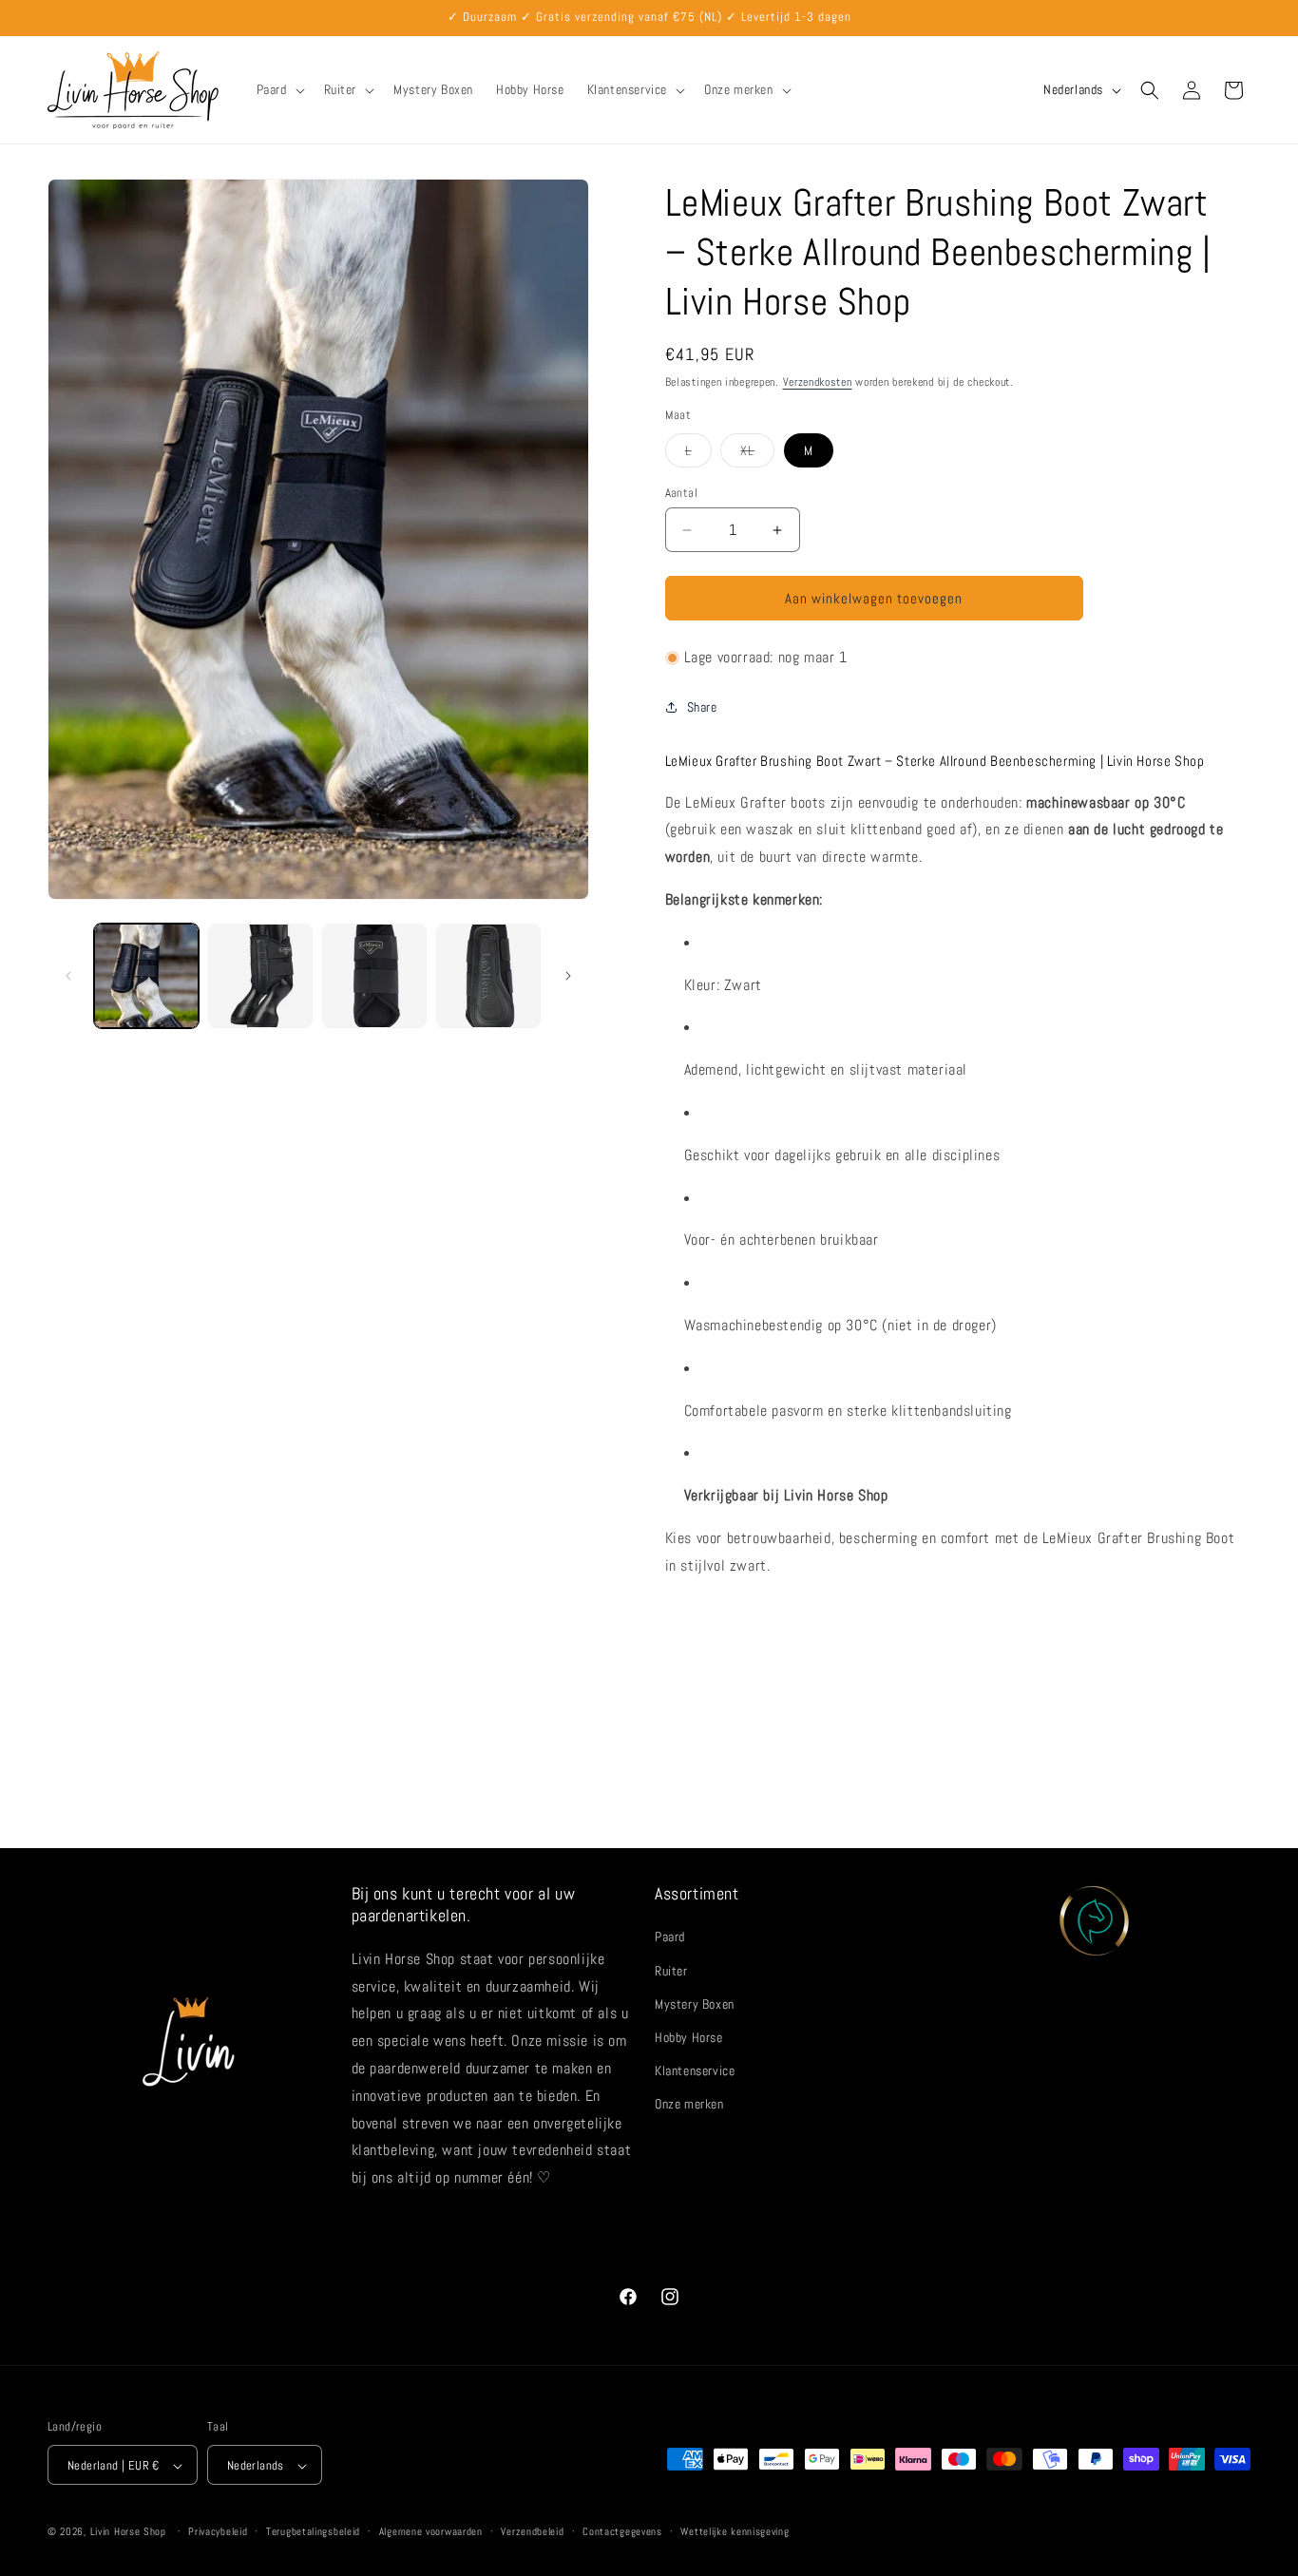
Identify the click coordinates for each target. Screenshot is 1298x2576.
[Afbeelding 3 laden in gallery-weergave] (374, 976)
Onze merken (689, 2105)
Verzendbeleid (532, 2532)
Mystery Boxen (695, 2004)
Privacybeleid (218, 2532)
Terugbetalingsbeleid (313, 2532)
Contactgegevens (622, 2532)
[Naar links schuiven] (68, 976)
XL (757, 454)
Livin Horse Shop (128, 2532)
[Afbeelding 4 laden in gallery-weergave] (488, 976)
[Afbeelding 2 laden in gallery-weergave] (260, 976)
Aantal (681, 493)
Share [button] (702, 707)
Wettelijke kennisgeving (735, 2532)
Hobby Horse (689, 2037)
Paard (670, 1937)
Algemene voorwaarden (431, 2532)
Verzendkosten (818, 382)
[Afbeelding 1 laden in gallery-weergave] (146, 976)
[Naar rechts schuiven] (568, 976)
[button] (279, 89)
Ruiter (671, 1971)
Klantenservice (695, 2071)
